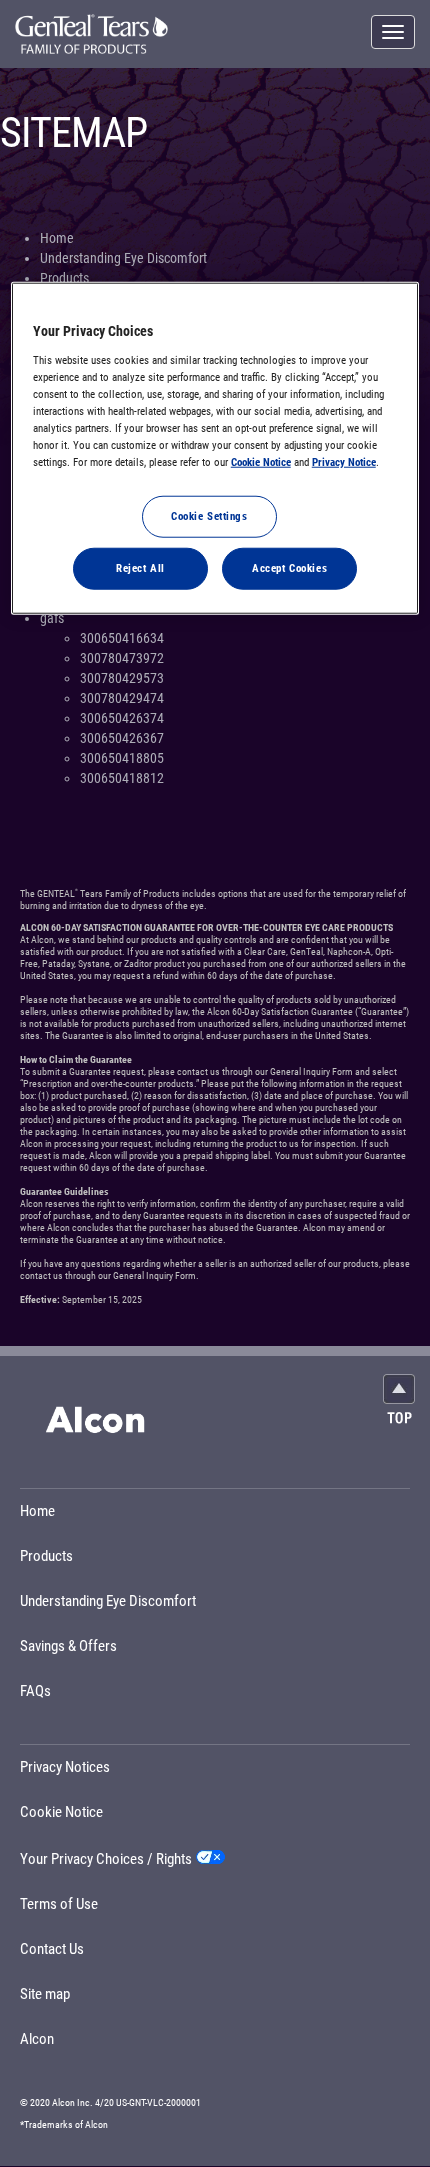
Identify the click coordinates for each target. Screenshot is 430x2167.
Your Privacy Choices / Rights (106, 1859)
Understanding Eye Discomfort (123, 258)
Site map (45, 1994)
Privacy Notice (344, 462)
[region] (215, 448)
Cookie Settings (209, 516)
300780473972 (122, 658)
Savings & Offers (68, 1646)
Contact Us (52, 1949)
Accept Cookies (289, 568)
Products (64, 278)
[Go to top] (399, 1398)
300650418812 (122, 778)
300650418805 (122, 758)
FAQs (35, 1691)
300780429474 (122, 698)
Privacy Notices (65, 1767)
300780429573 (122, 678)
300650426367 (122, 738)
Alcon (37, 2039)
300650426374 (122, 718)
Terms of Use (59, 1904)
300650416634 (122, 638)
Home (57, 238)
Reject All (140, 568)
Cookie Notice (61, 1812)
